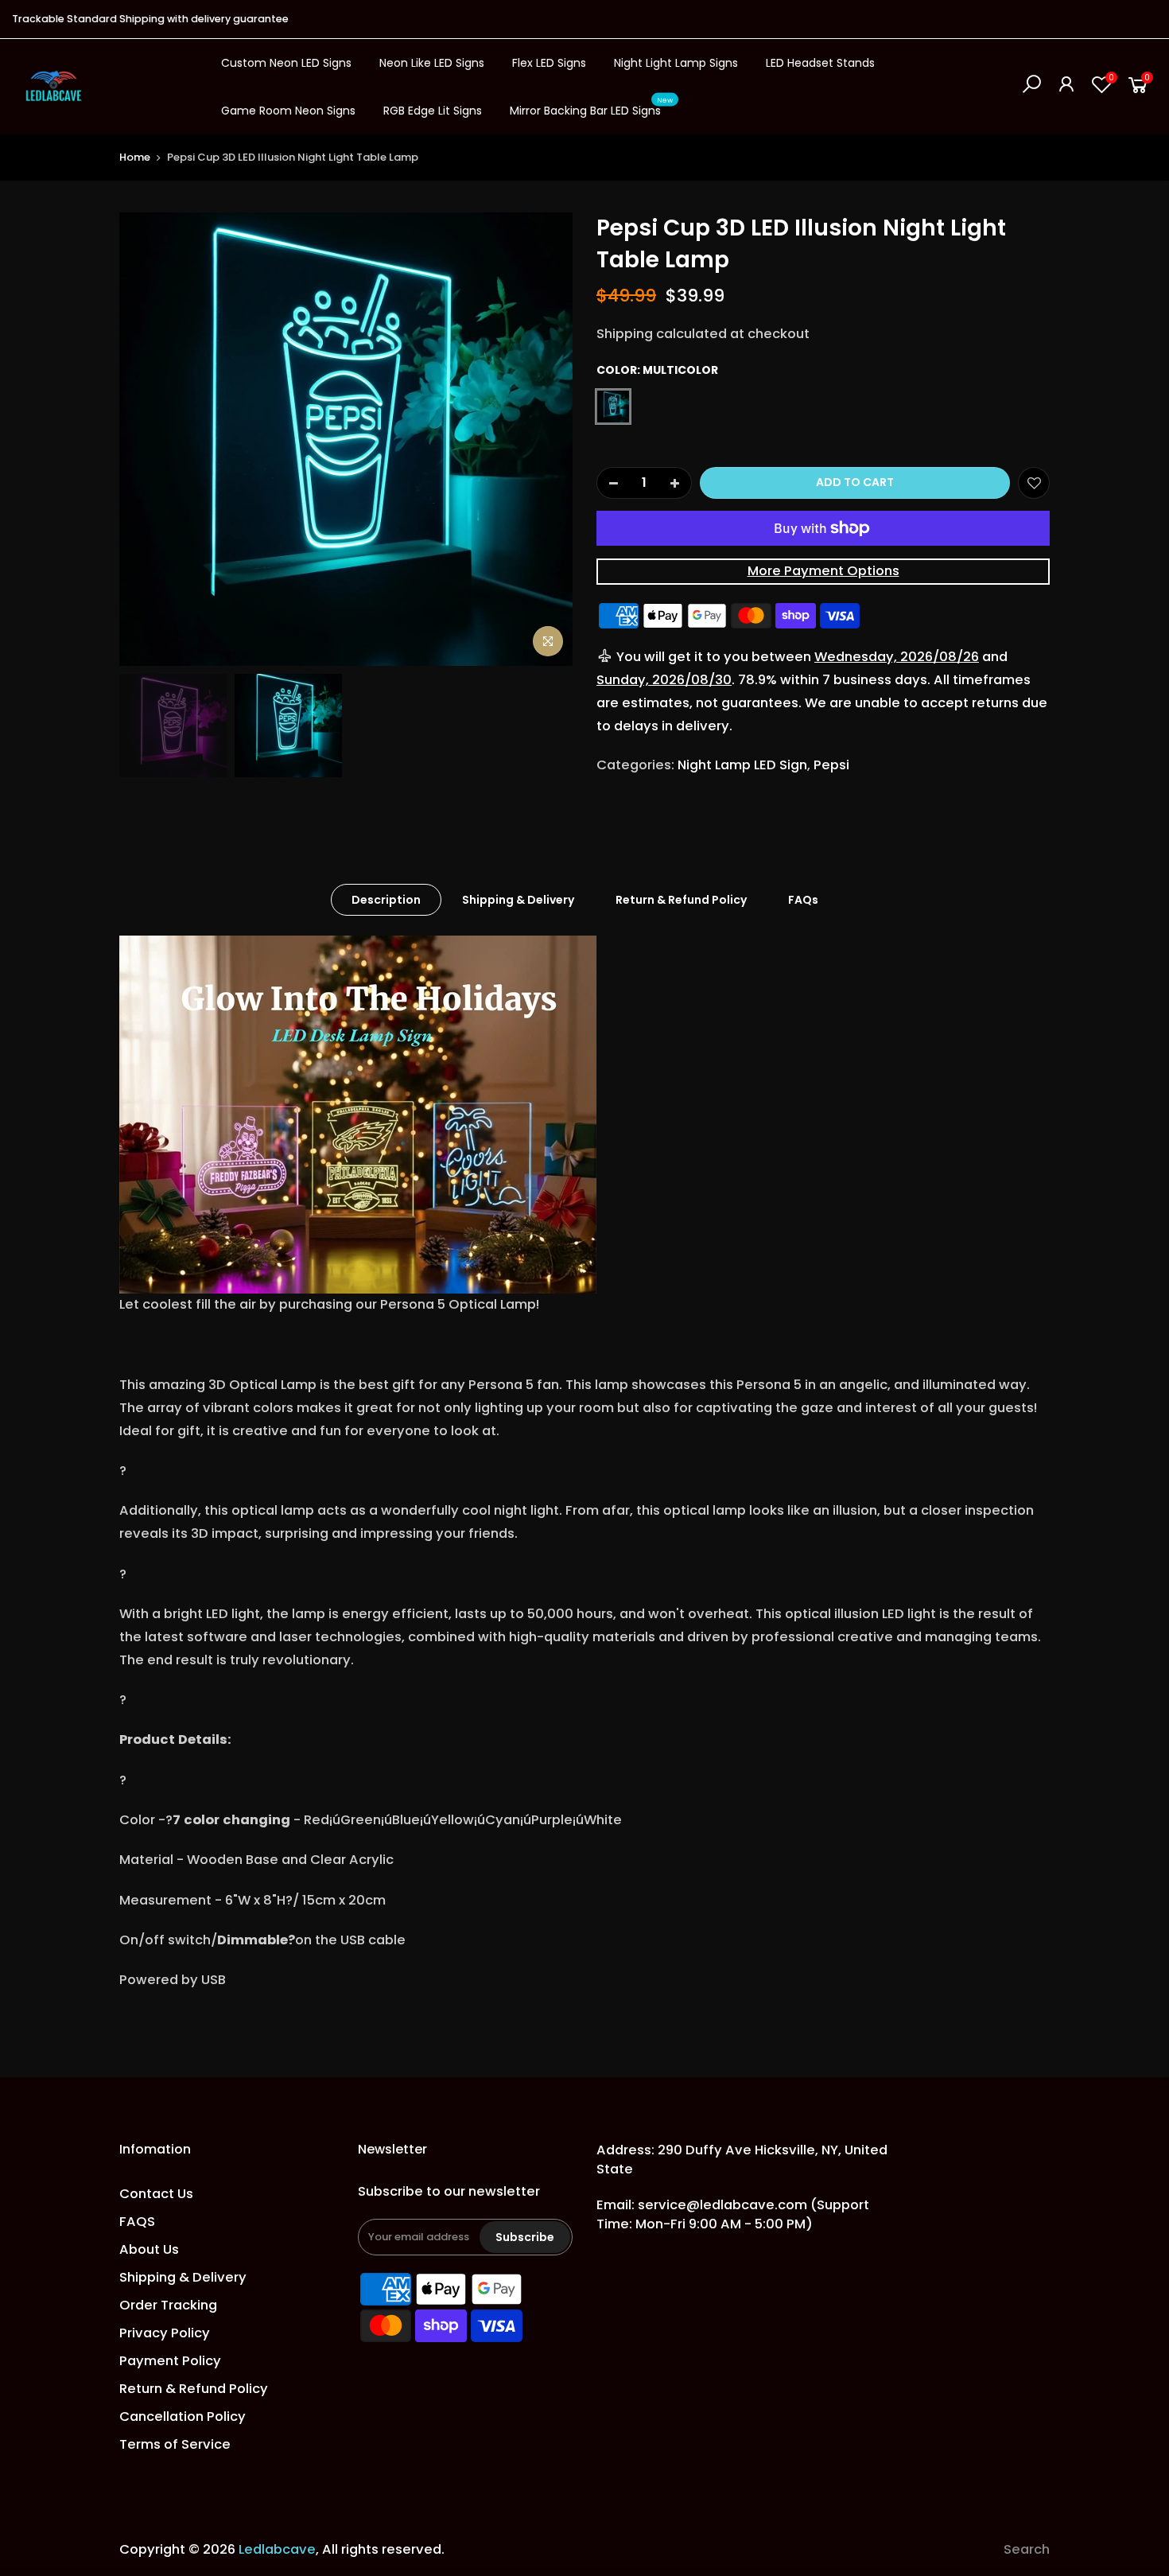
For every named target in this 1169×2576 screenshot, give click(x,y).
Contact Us (156, 2194)
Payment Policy (170, 2361)
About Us (149, 2249)
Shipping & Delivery (518, 900)
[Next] (545, 439)
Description (386, 900)
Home (135, 157)
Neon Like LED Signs (432, 63)
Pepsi (831, 765)
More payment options (823, 571)
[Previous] (147, 439)
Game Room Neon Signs (288, 111)
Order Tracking (168, 2305)
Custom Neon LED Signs (286, 63)
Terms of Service (175, 2444)
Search (1027, 2549)
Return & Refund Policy (681, 900)
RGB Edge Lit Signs (433, 111)
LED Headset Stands (820, 63)
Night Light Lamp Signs (676, 63)
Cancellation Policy (183, 2416)
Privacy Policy (165, 2333)
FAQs (803, 900)
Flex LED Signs (549, 63)
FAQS (137, 2222)
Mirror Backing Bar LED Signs (592, 107)
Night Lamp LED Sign (742, 765)
